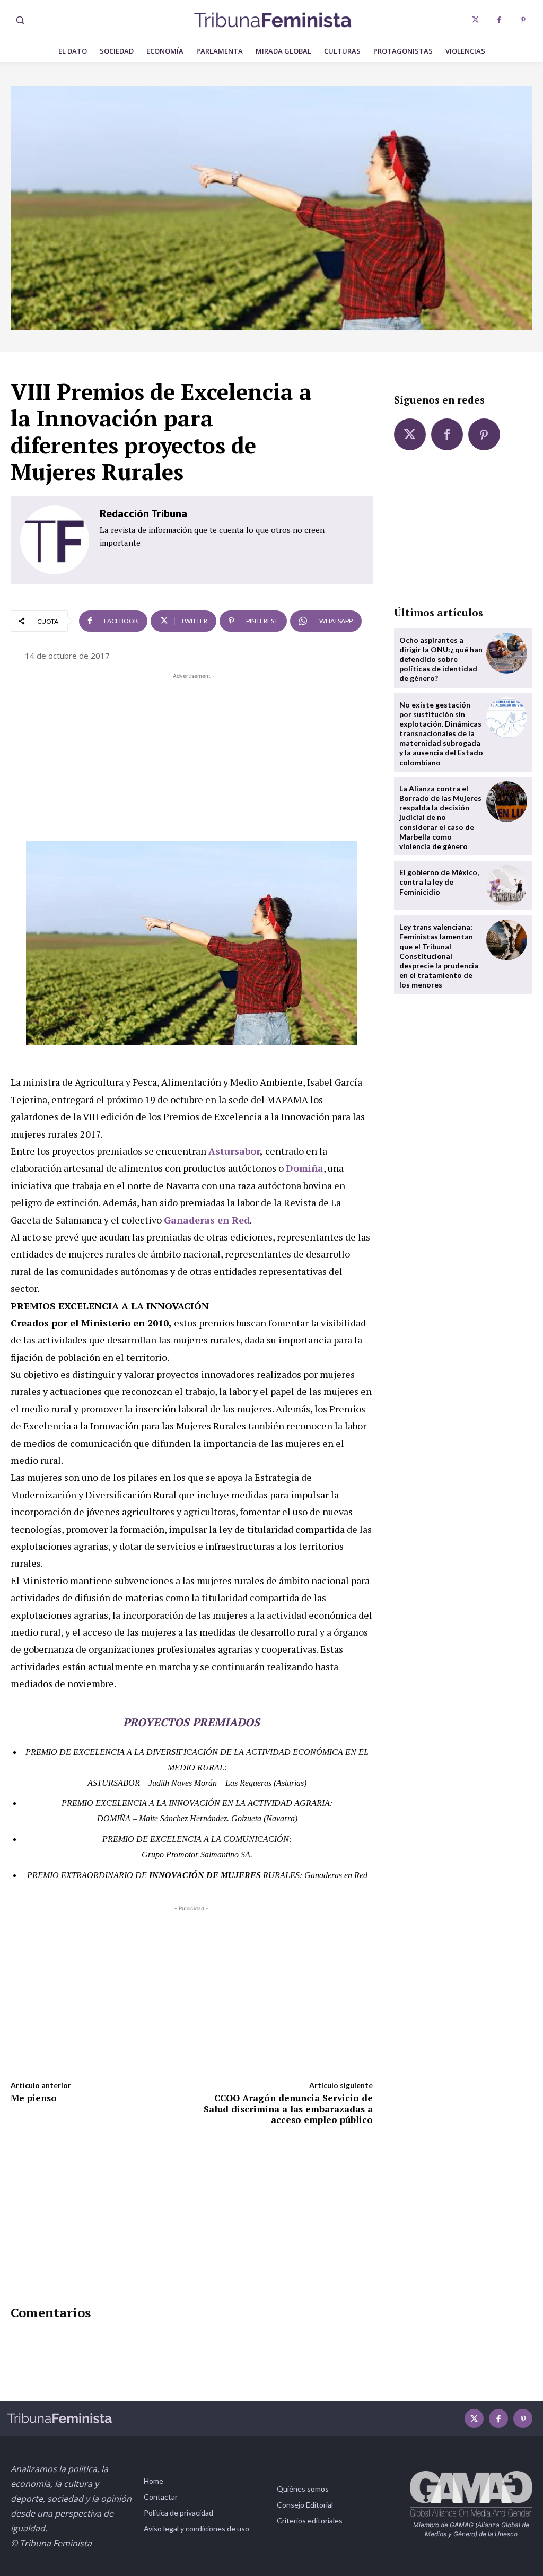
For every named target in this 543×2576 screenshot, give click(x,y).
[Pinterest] (523, 20)
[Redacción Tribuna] (55, 540)
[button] (20, 20)
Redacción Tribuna (143, 513)
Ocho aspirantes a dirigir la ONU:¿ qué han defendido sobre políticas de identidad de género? (441, 659)
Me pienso (34, 2098)
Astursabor (234, 1151)
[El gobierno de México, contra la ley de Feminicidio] (507, 885)
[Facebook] (499, 20)
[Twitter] (475, 20)
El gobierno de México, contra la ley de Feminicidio (439, 882)
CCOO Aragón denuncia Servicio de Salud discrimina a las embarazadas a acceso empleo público (288, 2109)
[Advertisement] (192, 756)
